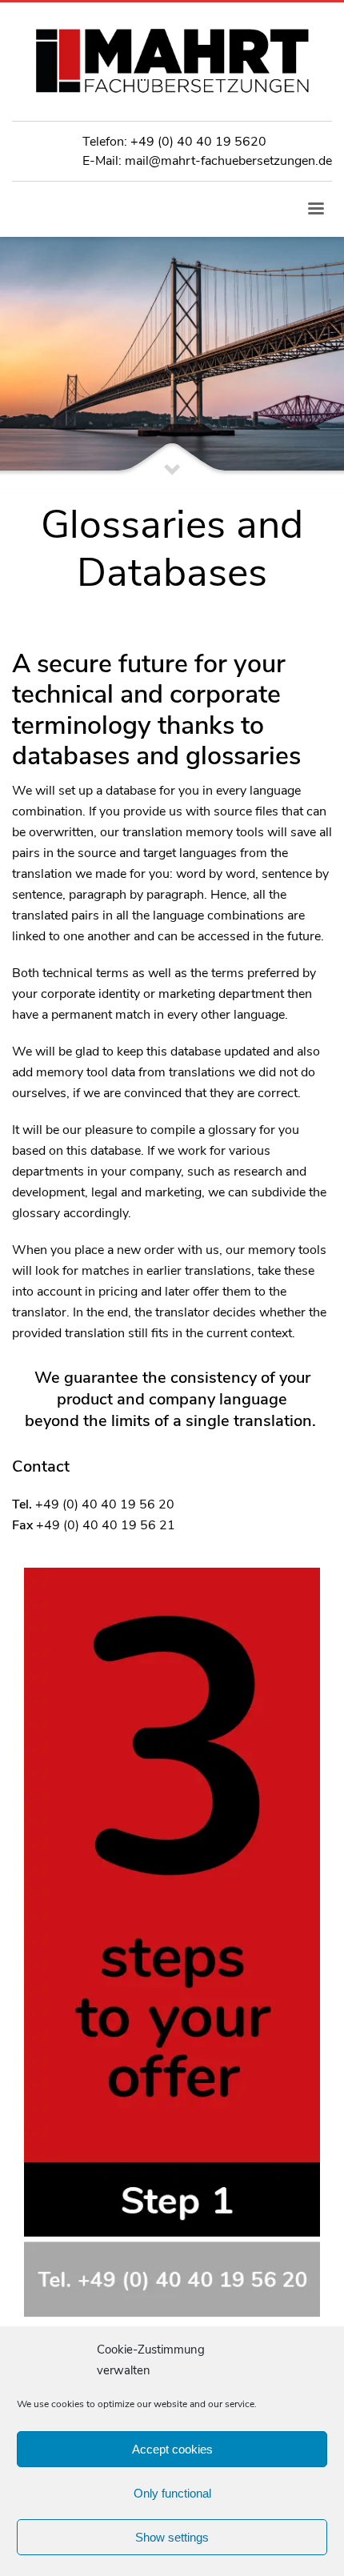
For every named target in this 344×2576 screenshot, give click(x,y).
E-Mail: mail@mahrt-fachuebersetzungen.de (207, 161)
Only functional (172, 2493)
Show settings (172, 2537)
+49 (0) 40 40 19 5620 (198, 142)
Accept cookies (172, 2449)
